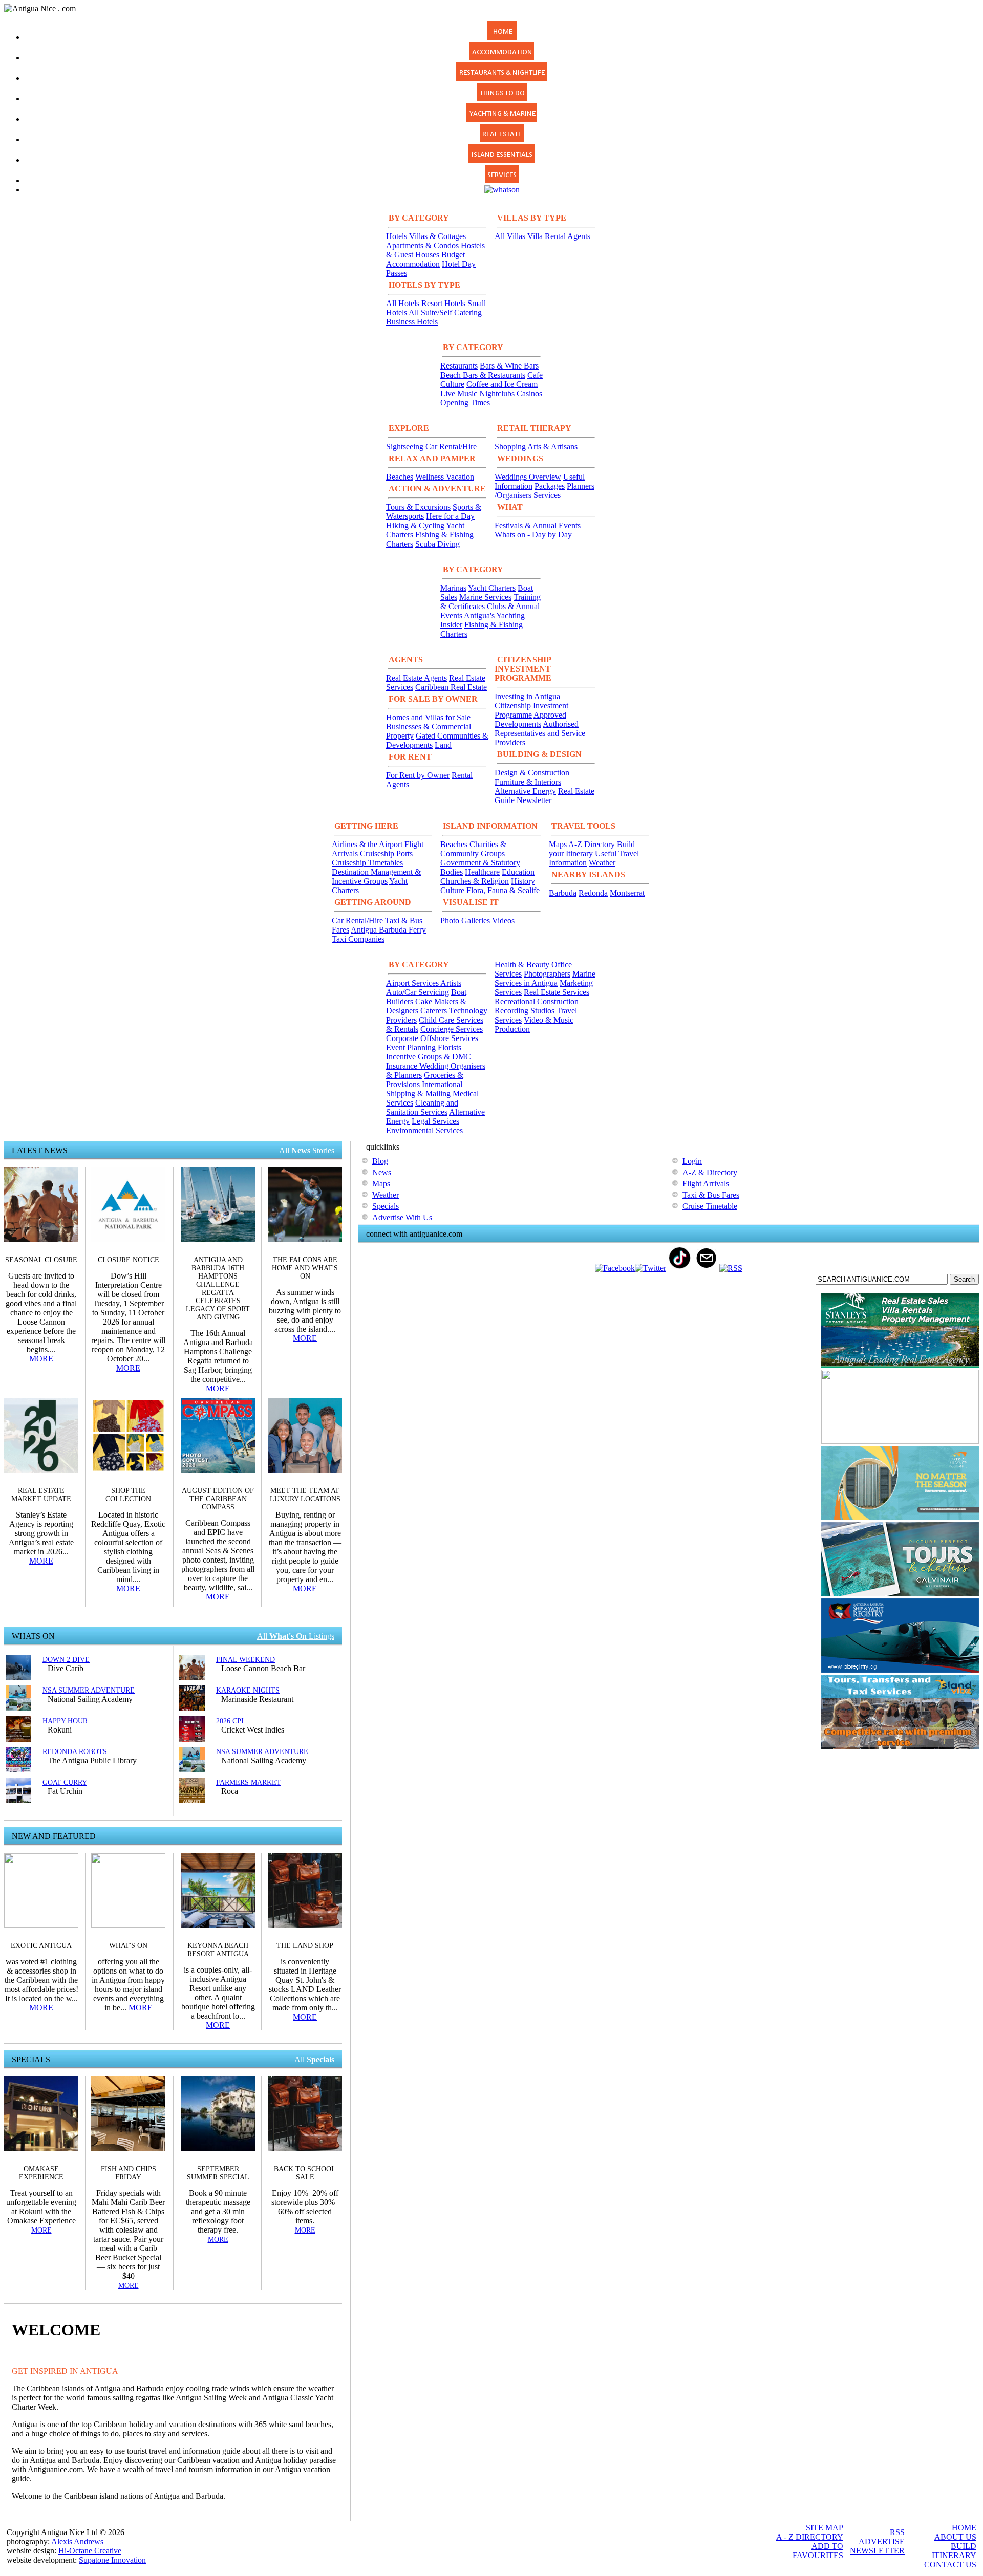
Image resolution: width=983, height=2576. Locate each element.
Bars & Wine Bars (509, 366)
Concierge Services (452, 1029)
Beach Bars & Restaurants (483, 375)
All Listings (296, 1636)
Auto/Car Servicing (418, 992)
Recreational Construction (537, 1001)
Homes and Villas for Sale (428, 717)
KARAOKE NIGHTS (248, 1690)
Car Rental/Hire (451, 447)
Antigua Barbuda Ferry (388, 930)
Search (964, 1279)
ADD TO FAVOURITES (818, 2551)
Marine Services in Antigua (545, 978)
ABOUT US (955, 2537)
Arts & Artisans (552, 447)
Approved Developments (530, 719)
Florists (450, 1047)
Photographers (547, 974)
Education (518, 872)
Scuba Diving (437, 544)
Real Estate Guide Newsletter (544, 796)
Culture (452, 890)
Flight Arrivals (706, 1184)
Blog (380, 1161)
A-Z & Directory (710, 1172)
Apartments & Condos (422, 245)
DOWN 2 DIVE (66, 1660)
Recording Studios (525, 1011)
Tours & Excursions (418, 507)
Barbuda (563, 893)
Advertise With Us (402, 1217)
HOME (964, 2528)
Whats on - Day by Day (533, 535)
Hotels (397, 236)
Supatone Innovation (112, 2560)
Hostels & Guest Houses (435, 250)
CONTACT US (950, 2564)
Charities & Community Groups (473, 849)
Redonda (593, 893)
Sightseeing (405, 447)
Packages (550, 486)
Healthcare (482, 872)
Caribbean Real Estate (451, 687)
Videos (503, 921)
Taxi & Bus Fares (711, 1195)
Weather (602, 863)
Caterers (434, 1011)
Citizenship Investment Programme (531, 710)
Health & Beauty (522, 965)
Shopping (510, 447)
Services (547, 495)
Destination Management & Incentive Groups (376, 876)
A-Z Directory (592, 844)
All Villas (510, 236)
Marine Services (485, 597)
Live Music (459, 393)
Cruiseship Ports (386, 853)
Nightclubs (497, 393)
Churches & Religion (475, 881)
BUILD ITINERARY (954, 2551)
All (314, 2059)
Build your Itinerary (592, 849)
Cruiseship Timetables (367, 863)
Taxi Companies (358, 939)
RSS (897, 2532)
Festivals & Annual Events (538, 525)
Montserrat (627, 893)
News (382, 1172)
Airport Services (413, 983)
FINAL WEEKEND (245, 1660)
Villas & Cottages (437, 236)
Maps (558, 844)
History (523, 881)
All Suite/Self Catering (445, 312)
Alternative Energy (525, 791)
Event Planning (411, 1047)
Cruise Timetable (710, 1206)
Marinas (453, 588)
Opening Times (465, 403)
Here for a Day (450, 516)
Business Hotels (412, 322)
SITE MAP (825, 2528)
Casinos (529, 393)
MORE (41, 1359)
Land (443, 745)
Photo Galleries (465, 921)
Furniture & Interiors (528, 782)
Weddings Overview (528, 477)
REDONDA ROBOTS (75, 1752)
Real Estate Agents (416, 678)
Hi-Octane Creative (90, 2551)
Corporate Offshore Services (432, 1038)
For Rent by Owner (418, 775)
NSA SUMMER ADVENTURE (89, 1690)
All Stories (307, 1150)
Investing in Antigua (527, 696)
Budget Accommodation (425, 259)
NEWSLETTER (877, 2551)
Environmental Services (424, 1130)
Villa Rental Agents (559, 236)
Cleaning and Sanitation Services (422, 1107)
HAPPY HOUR (65, 1721)
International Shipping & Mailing (424, 1089)
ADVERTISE (882, 2541)
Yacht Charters (492, 588)
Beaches (400, 477)
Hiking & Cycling (415, 525)
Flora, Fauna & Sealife (503, 890)
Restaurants (459, 366)
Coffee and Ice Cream (502, 384)
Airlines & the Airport (367, 844)
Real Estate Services (557, 992)
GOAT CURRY (65, 1782)
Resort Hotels (443, 303)
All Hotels (403, 303)
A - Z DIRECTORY (810, 2537)
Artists (451, 983)
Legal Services (435, 1121)
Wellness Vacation (445, 477)
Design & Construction (532, 773)
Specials (386, 1206)
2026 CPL (231, 1721)
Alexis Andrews (77, 2541)
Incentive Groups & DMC (429, 1057)
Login (692, 1161)
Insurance (403, 1066)
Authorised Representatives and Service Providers (540, 733)
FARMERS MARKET (249, 1782)
